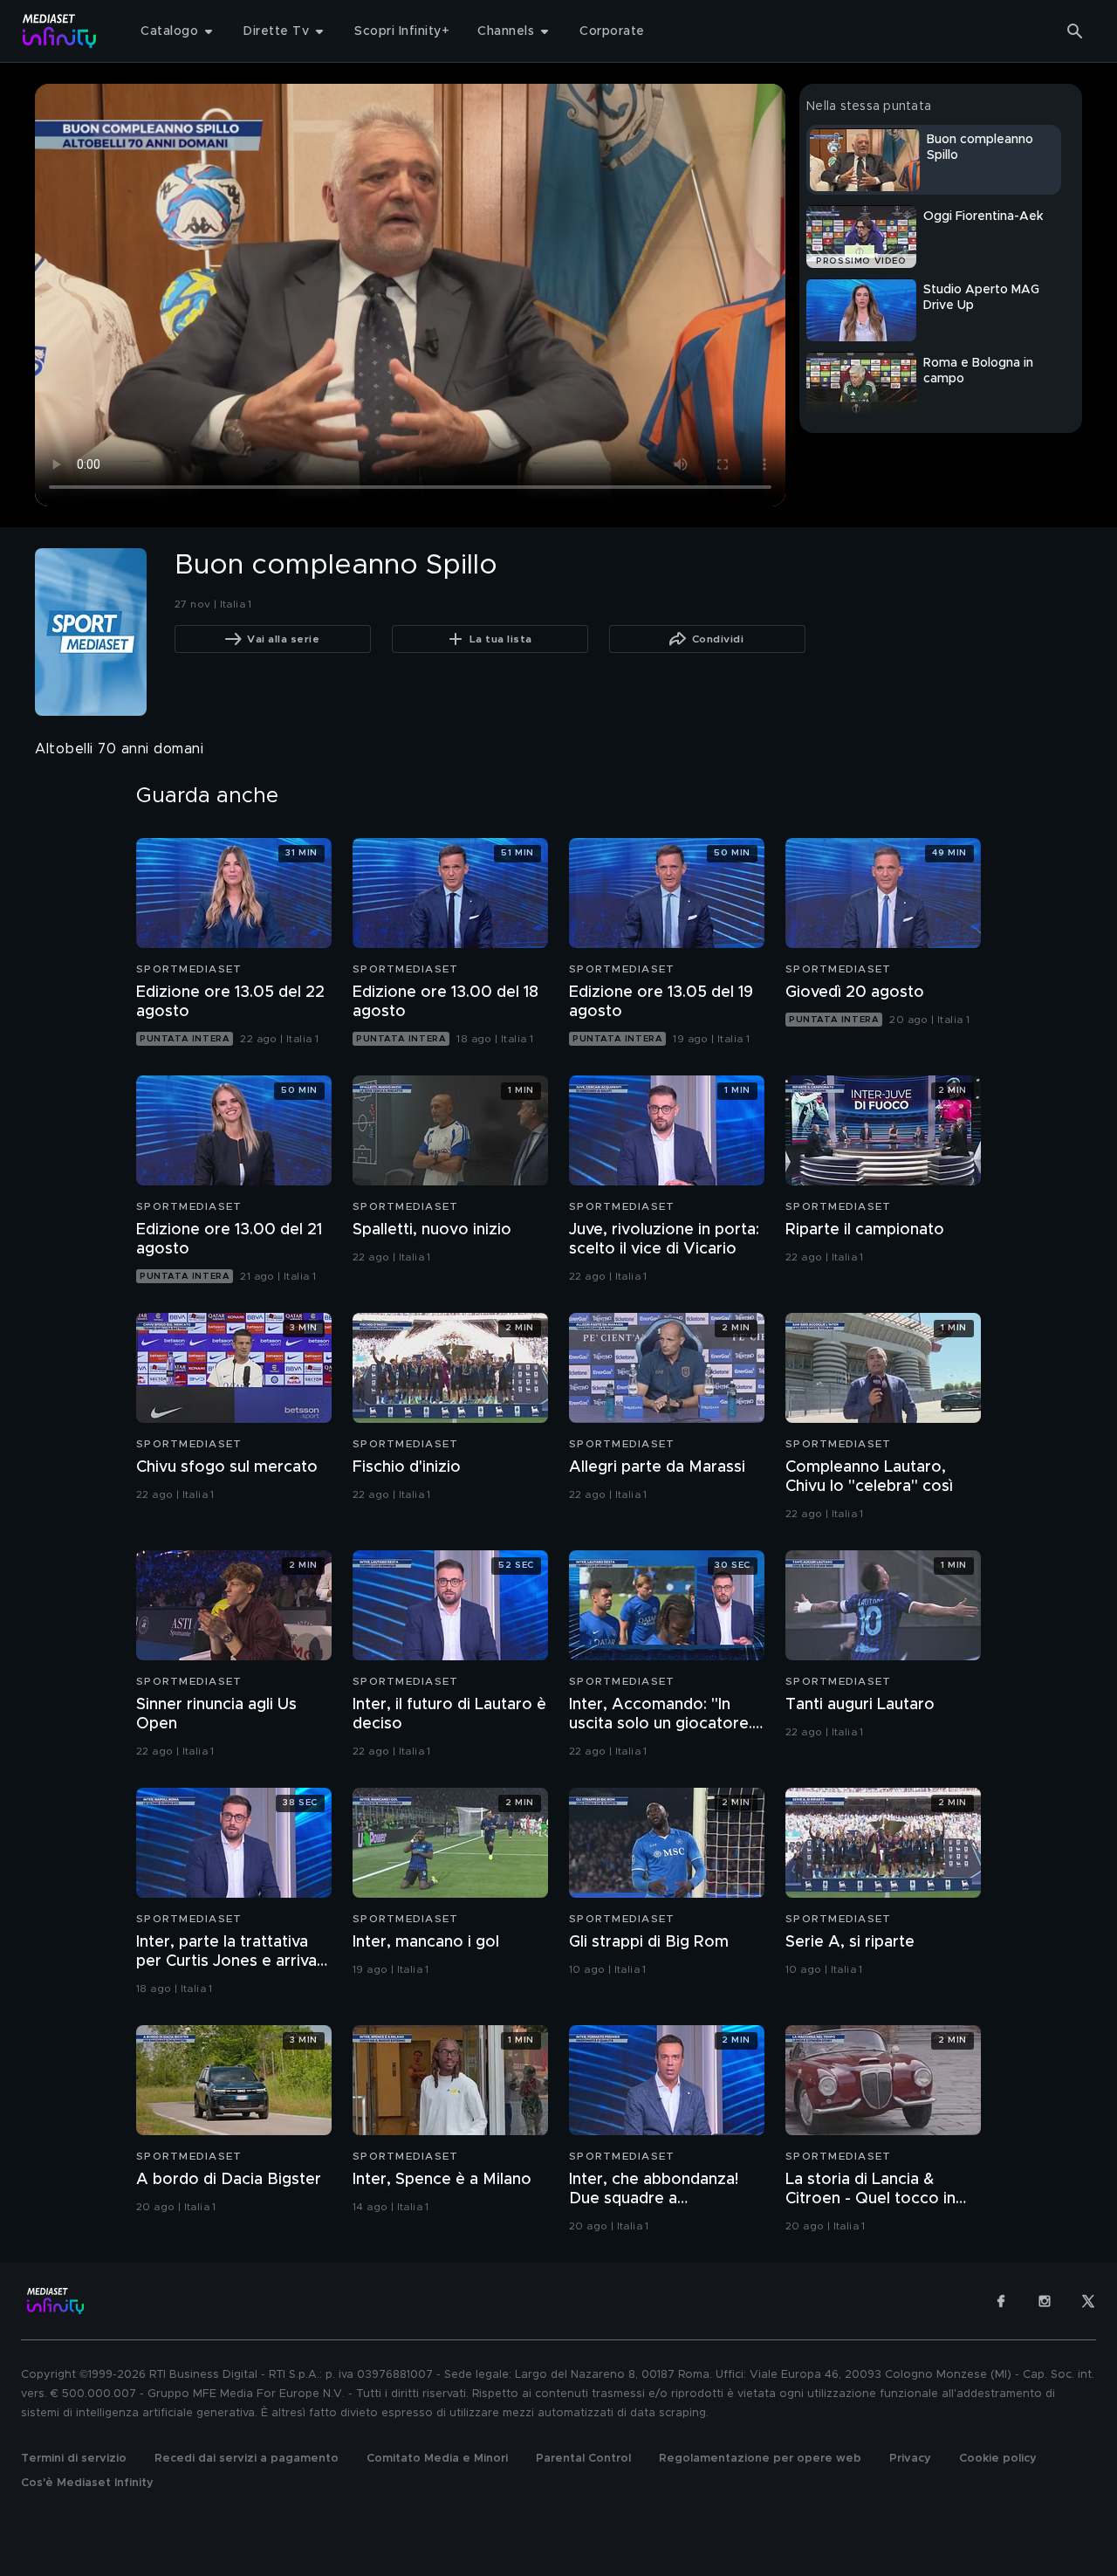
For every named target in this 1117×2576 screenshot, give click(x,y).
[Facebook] (1001, 2301)
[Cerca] (1075, 31)
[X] (1088, 2301)
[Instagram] (1045, 2301)
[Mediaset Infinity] (60, 31)
